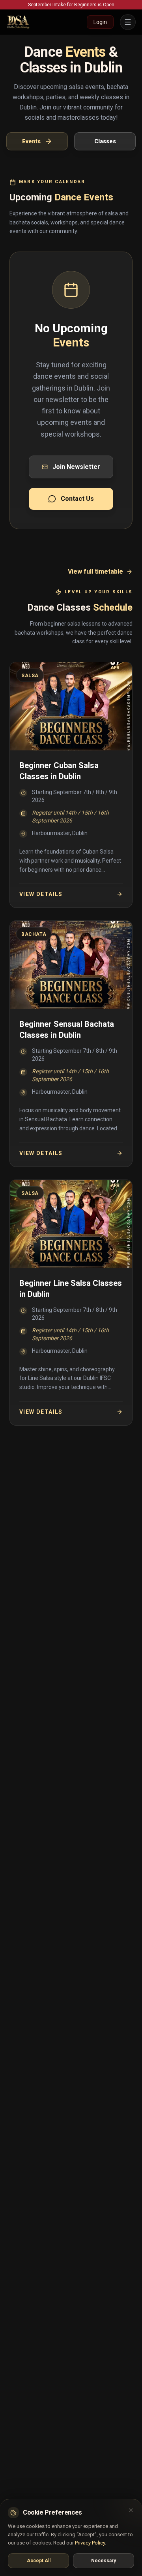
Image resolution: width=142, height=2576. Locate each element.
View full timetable (95, 571)
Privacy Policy (90, 2543)
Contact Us (77, 499)
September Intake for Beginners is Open (71, 5)
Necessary (104, 2561)
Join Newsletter (76, 467)
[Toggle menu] (128, 22)
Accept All (39, 2561)
